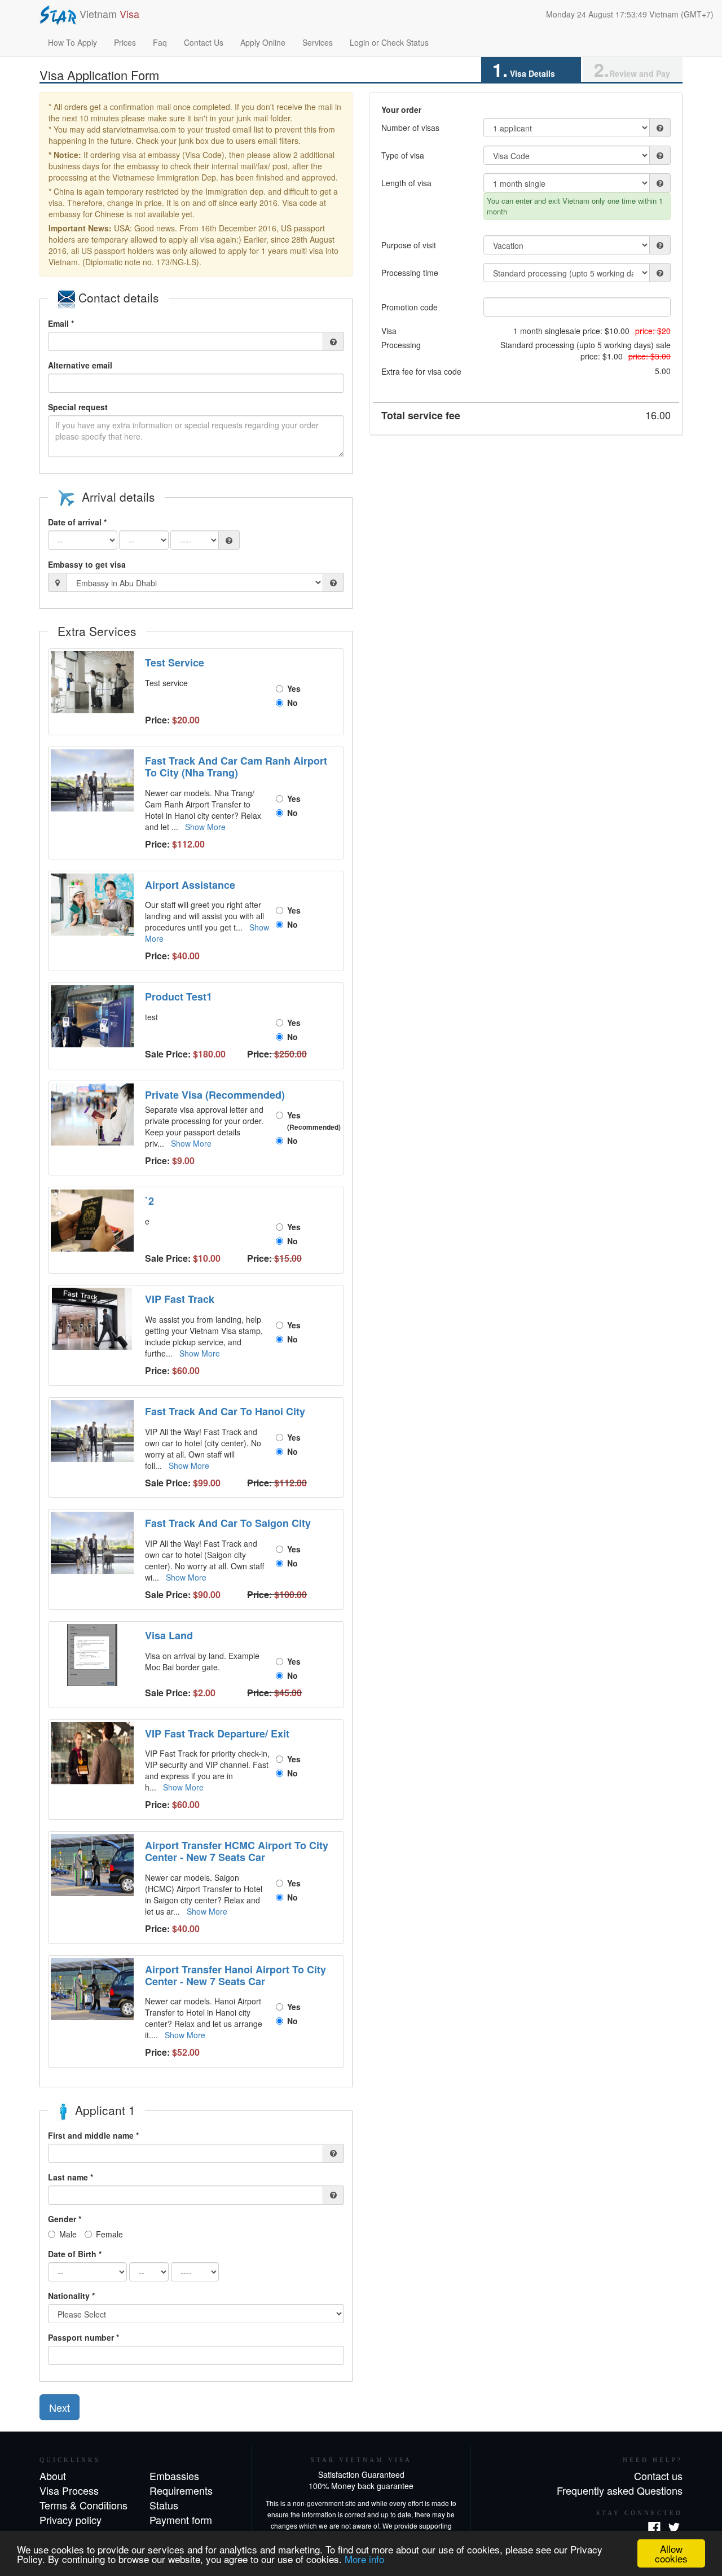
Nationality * (71, 2296)
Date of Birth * (75, 2254)
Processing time (410, 273)
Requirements (181, 2490)
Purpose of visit (409, 245)
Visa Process (69, 2490)
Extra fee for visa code (421, 371)
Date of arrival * (77, 522)
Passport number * (83, 2337)
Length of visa (406, 183)
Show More (205, 827)
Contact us (658, 2476)
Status (164, 2505)
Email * (61, 323)
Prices (125, 42)
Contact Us (204, 42)
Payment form (181, 2520)
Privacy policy (71, 2520)
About (53, 2476)
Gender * (65, 2219)
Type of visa (403, 155)
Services (318, 42)
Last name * (71, 2177)
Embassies (174, 2476)
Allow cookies (671, 2553)
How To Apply (72, 42)
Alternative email (80, 365)
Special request (78, 407)
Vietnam (108, 14)
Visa (389, 331)
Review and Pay (632, 70)
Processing (401, 345)
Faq (160, 42)
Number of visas (410, 128)
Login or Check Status (389, 42)
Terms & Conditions (83, 2505)
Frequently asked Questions (620, 2490)
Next (60, 2407)
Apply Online (263, 42)
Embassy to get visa (87, 564)
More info (364, 2559)
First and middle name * (93, 2135)
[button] (94, 682)
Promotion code (410, 307)
